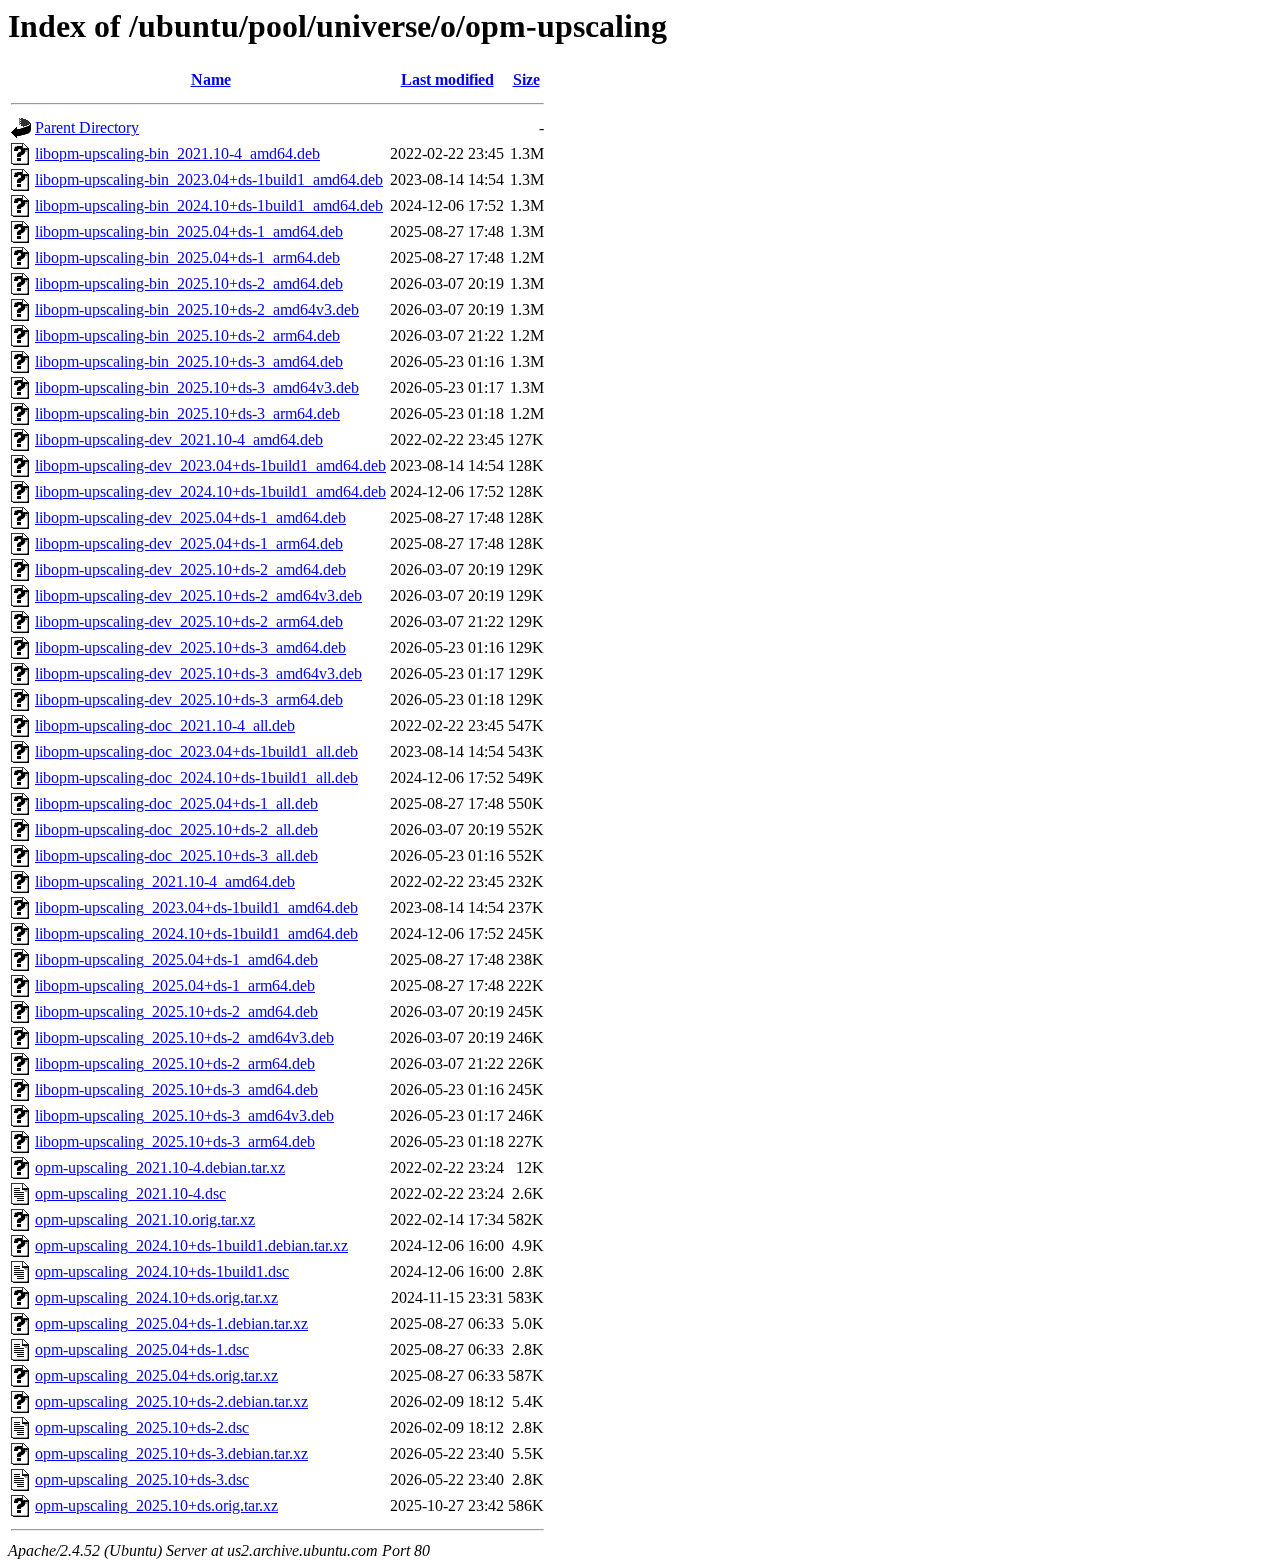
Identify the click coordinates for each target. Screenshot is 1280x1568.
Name (211, 79)
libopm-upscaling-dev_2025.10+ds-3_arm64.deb (189, 699)
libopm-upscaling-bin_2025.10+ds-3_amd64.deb (189, 361)
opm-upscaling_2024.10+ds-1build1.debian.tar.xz (191, 1245)
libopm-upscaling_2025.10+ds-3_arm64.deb (175, 1141)
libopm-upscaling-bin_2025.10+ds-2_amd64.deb (189, 283)
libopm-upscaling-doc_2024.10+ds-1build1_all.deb (196, 777)
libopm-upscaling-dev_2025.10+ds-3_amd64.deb (190, 647)
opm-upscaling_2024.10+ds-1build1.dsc (162, 1271)
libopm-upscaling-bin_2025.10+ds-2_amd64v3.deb (197, 309)
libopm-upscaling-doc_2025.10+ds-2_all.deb (176, 829)
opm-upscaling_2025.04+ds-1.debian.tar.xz (171, 1323)
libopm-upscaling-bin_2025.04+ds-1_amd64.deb (189, 231)
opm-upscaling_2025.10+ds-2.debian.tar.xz (171, 1401)
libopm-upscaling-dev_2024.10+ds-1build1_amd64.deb (210, 491)
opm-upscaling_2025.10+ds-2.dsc (142, 1427)
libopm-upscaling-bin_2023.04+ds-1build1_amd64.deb (209, 179)
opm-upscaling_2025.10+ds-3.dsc (142, 1479)
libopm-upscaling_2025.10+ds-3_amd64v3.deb (184, 1115)
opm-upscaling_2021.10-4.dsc (130, 1193)
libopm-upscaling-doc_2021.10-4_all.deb (165, 725)
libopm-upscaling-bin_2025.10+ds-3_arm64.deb (187, 413)
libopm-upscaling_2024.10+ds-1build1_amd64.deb (196, 933)
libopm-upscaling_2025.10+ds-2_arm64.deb (175, 1063)
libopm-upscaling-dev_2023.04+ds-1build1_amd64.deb (210, 465)
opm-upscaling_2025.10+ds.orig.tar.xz (156, 1505)
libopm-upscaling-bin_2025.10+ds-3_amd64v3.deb (197, 387)
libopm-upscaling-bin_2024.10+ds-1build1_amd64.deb (209, 205)
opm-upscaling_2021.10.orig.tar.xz (145, 1219)
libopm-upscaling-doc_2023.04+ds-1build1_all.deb (196, 751)
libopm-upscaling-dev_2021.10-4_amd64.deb (179, 439)
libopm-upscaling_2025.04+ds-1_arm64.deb (175, 985)
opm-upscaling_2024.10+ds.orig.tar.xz (156, 1297)
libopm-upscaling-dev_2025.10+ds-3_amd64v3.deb (198, 673)
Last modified (447, 79)
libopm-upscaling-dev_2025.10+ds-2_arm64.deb (189, 621)
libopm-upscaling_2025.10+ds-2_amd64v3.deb (184, 1037)
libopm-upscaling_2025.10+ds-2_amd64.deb (176, 1011)
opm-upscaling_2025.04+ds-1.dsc (142, 1349)
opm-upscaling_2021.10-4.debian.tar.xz (160, 1167)
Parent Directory (87, 127)
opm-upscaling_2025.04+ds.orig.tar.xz (156, 1375)
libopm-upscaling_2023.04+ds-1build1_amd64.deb (196, 907)
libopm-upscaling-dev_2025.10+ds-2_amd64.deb (190, 569)
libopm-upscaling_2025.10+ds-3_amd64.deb (176, 1089)
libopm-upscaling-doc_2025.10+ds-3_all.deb (176, 855)
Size (526, 79)
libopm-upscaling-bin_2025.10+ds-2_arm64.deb (187, 335)
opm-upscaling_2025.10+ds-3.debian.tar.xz (171, 1453)
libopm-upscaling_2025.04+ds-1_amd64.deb (176, 959)
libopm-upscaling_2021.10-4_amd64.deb (165, 881)
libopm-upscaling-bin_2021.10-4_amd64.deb (177, 153)
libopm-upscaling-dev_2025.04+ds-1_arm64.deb (189, 543)
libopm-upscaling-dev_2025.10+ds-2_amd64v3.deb (198, 595)
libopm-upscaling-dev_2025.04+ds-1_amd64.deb (190, 517)
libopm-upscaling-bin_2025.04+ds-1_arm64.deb (187, 257)
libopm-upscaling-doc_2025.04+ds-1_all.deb (176, 803)
